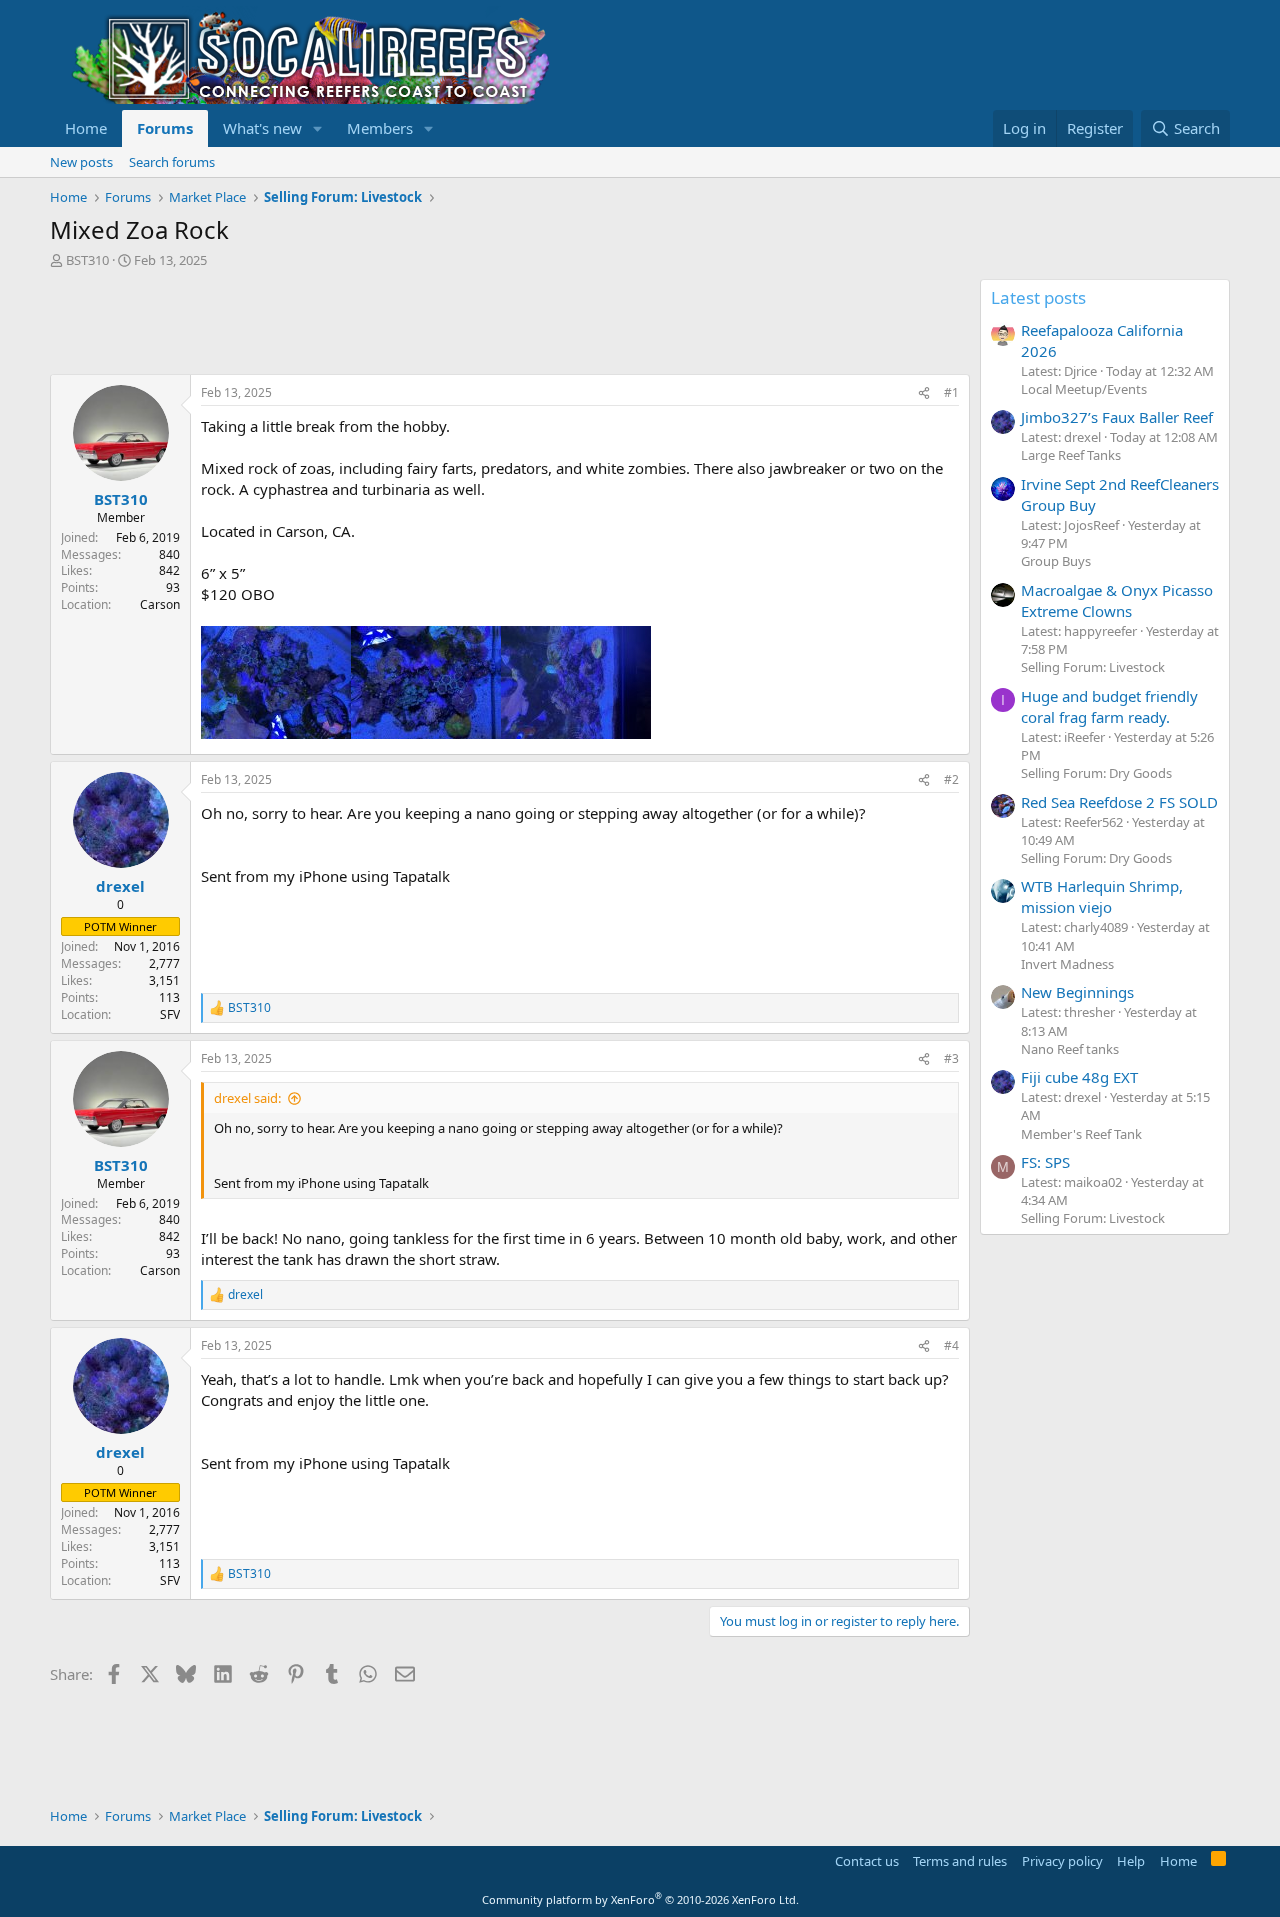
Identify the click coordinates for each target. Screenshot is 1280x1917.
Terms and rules (960, 1861)
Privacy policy (1062, 1861)
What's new (262, 128)
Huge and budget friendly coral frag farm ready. (1109, 706)
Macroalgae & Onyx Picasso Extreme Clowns (1117, 600)
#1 (951, 392)
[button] (318, 128)
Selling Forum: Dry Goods (1096, 773)
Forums (165, 128)
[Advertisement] (414, 324)
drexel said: (247, 1098)
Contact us (867, 1861)
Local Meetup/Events (1084, 389)
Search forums (172, 162)
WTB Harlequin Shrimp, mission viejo (1102, 896)
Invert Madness (1067, 964)
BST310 (87, 260)
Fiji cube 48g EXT (1079, 1077)
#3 (951, 1058)
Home (86, 128)
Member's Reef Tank (1081, 1134)
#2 (951, 779)
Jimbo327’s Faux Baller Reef (1117, 417)
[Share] (924, 393)
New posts (81, 162)
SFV (170, 1014)
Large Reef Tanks (1071, 455)
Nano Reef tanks (1070, 1049)
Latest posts (1038, 297)
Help (1131, 1861)
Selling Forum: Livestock (1093, 667)
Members (380, 128)
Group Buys (1056, 561)
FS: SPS (1045, 1162)
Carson (160, 604)
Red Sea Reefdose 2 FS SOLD (1119, 802)
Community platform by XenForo (640, 1899)
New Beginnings (1077, 992)
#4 (951, 1345)
